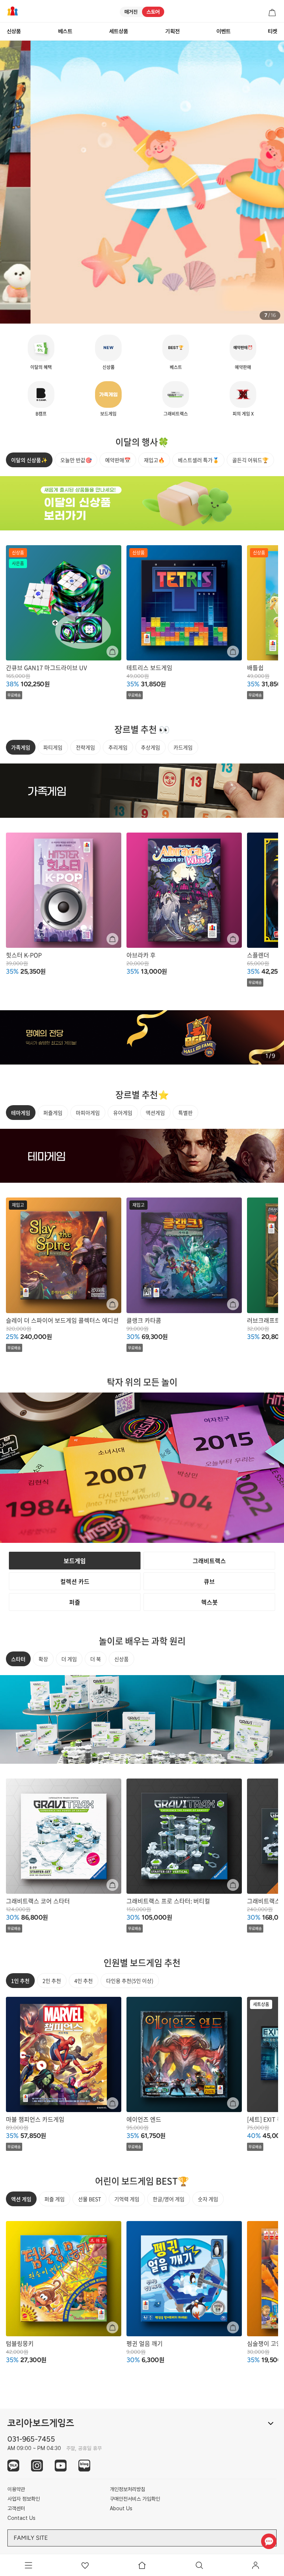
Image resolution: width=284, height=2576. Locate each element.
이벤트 (224, 31)
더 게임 (69, 1659)
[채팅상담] (269, 2541)
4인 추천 (84, 1981)
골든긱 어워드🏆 (250, 460)
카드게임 (183, 747)
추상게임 (151, 747)
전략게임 (85, 747)
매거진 (131, 12)
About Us (121, 2508)
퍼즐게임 (53, 1113)
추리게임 (118, 747)
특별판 (185, 1113)
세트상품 (119, 31)
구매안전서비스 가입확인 (135, 2499)
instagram (37, 2466)
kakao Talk (13, 2466)
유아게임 (123, 1113)
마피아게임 (88, 1113)
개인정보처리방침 (128, 2489)
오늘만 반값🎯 (76, 460)
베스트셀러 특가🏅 (198, 460)
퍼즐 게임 (55, 2199)
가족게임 (21, 747)
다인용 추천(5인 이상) (130, 1981)
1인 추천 (20, 1981)
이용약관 (16, 2489)
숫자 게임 (208, 2199)
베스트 (65, 31)
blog (84, 2466)
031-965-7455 (31, 2439)
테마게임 (21, 1113)
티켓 (273, 31)
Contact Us (21, 2518)
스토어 (153, 12)
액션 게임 (21, 2199)
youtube (61, 2466)
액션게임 (155, 1113)
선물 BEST (89, 2199)
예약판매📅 (118, 460)
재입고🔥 (154, 460)
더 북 (96, 1659)
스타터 (18, 1659)
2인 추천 (52, 1981)
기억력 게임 (127, 2199)
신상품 (14, 31)
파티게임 (53, 747)
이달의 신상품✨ (29, 460)
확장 (43, 1659)
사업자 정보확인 (24, 2499)
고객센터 (16, 2508)
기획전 (173, 31)
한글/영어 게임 (169, 2199)
